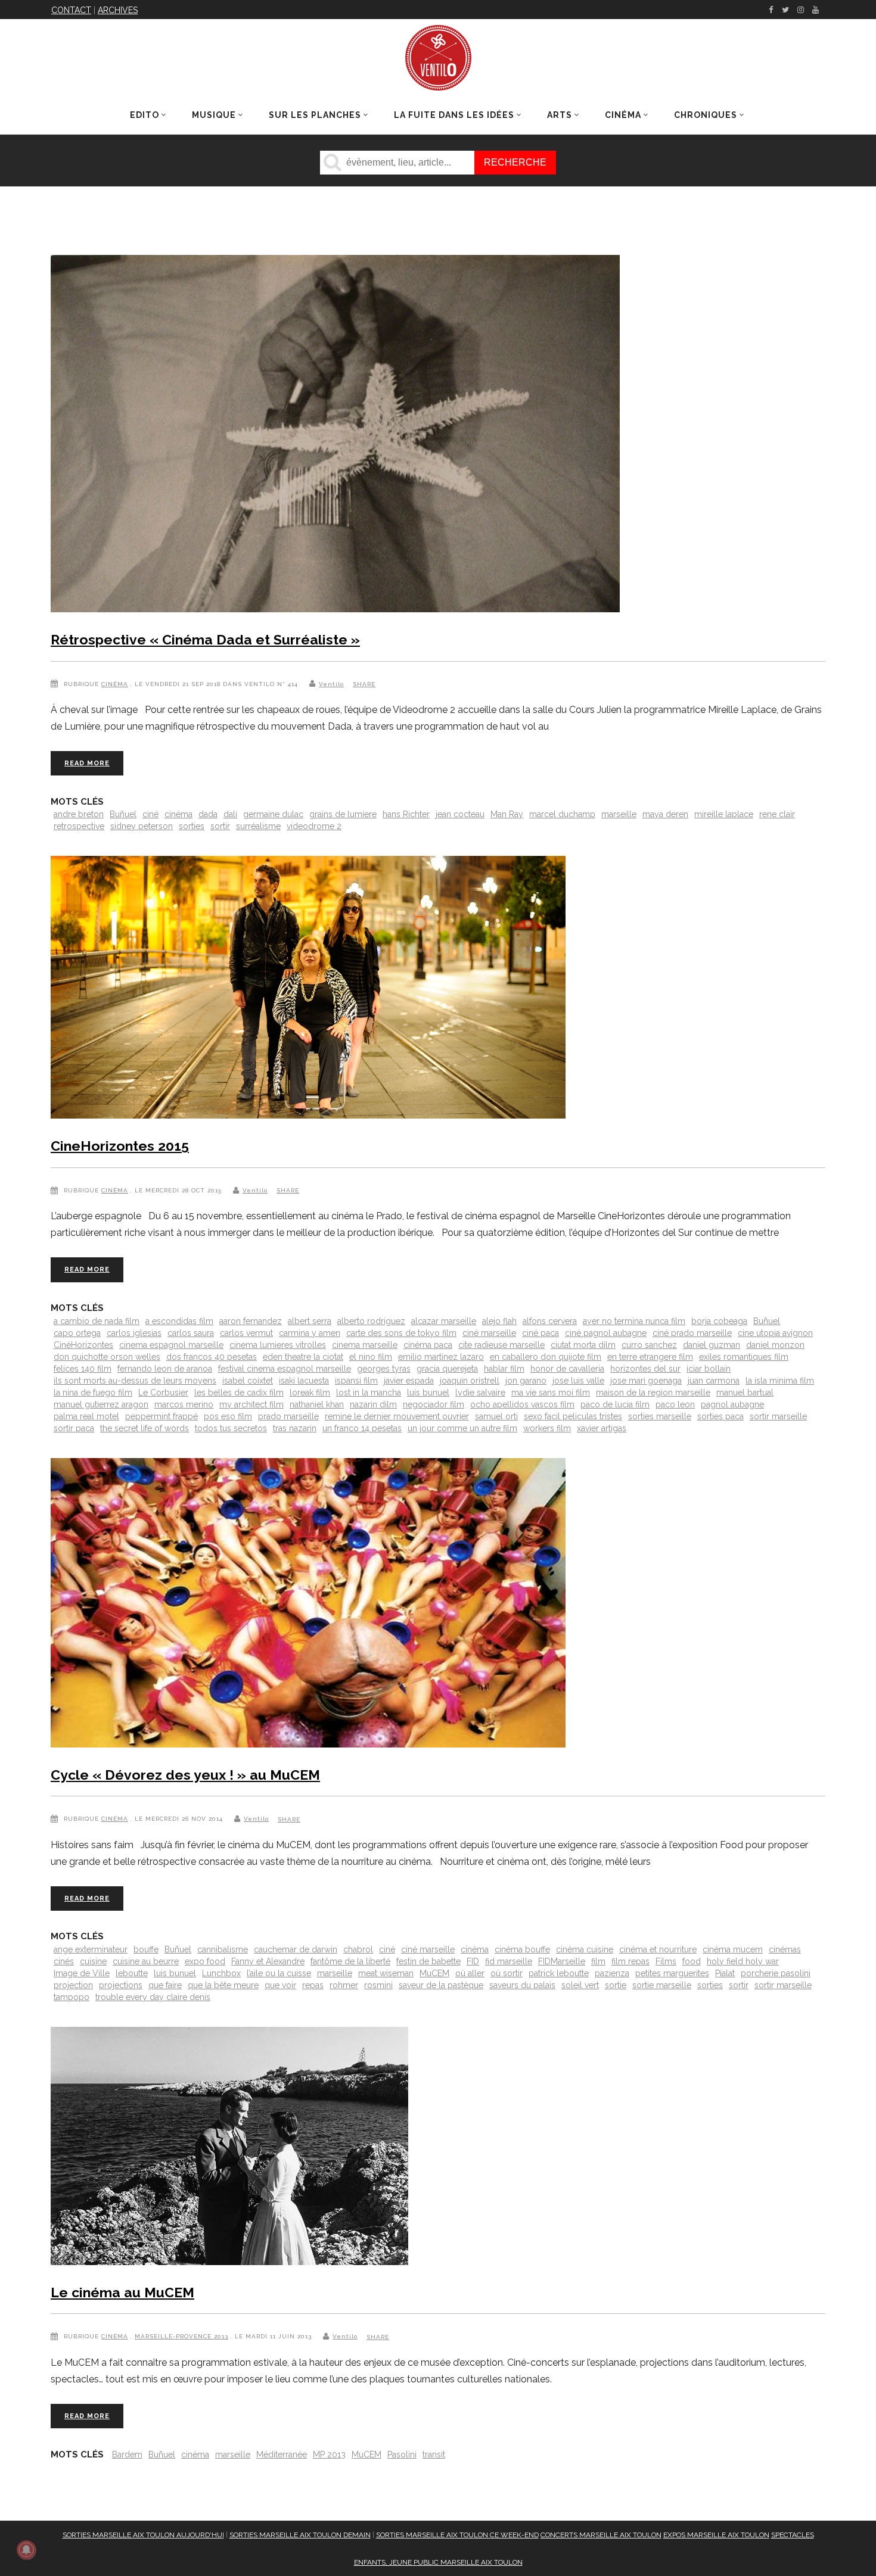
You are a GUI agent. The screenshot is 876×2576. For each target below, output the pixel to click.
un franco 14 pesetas (362, 1428)
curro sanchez (649, 1345)
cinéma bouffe (522, 1949)
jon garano (526, 1381)
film (598, 1961)
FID (473, 1961)
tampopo (72, 1997)
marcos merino (184, 1404)
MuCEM (434, 1973)
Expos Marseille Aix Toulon (716, 2535)
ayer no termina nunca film (634, 1321)
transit (434, 2454)
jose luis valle (578, 1381)
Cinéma (115, 684)
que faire (165, 1985)
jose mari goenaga (646, 1381)
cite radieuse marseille (501, 1345)
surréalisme (258, 826)
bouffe (146, 1949)
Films (666, 1961)
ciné (150, 814)
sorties (192, 826)
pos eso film (228, 1416)
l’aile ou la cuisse (279, 1973)
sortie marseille (662, 1985)
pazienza (612, 1973)
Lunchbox (221, 1973)
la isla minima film (780, 1381)
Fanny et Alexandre (268, 1961)
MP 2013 (329, 2454)
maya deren (665, 814)
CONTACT (71, 10)
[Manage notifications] (26, 2550)
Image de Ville (82, 1973)
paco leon (675, 1404)
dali (230, 814)
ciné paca (540, 1333)
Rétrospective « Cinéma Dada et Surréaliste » (205, 639)
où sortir (507, 1973)
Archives (118, 10)
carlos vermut (246, 1333)
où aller (470, 1973)
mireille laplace (724, 814)
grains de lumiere (343, 814)
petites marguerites (672, 1973)
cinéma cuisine (585, 1949)
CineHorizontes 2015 (120, 1146)
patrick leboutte (559, 1973)
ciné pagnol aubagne (606, 1333)
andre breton (79, 814)
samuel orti (496, 1416)
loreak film (310, 1393)
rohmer (344, 1985)
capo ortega (77, 1333)
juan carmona (714, 1381)
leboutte (132, 1973)
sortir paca (74, 1428)
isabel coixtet (248, 1381)
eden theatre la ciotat (303, 1357)
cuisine (93, 1961)
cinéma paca (428, 1345)
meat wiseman (386, 1973)
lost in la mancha (369, 1393)
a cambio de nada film (97, 1321)
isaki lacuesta (304, 1381)
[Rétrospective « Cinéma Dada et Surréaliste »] (335, 436)
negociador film (434, 1404)
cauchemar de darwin (296, 1949)
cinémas (785, 1949)
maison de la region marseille (653, 1393)
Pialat (725, 1973)
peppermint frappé (161, 1416)
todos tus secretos (231, 1428)
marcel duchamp (562, 814)
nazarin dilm (373, 1404)
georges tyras (384, 1369)
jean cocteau (460, 814)
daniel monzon (775, 1345)
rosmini (378, 1985)
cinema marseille (365, 1345)
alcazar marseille (444, 1321)
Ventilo (331, 684)
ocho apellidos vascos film (522, 1404)
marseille (619, 814)
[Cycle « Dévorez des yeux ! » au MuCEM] (308, 1605)
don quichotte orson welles (107, 1357)
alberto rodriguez (371, 1321)
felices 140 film (83, 1369)
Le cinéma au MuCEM (122, 2292)
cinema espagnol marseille (171, 1345)
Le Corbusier (163, 1393)
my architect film (251, 1404)
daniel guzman (712, 1345)
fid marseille (509, 1961)
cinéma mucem (733, 1949)
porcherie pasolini (776, 1973)
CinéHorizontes (83, 1345)
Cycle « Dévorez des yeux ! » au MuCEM (185, 1775)
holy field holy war (743, 1961)
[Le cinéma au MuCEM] (229, 2148)
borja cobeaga (719, 1321)
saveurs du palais (522, 1985)
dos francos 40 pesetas (212, 1357)
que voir (280, 1985)
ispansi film (356, 1381)
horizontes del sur (645, 1369)
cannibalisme (223, 1949)
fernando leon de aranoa (165, 1369)
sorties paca (720, 1416)
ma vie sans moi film (551, 1393)
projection (73, 1985)
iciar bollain (709, 1369)
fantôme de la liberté (350, 1961)
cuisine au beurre (146, 1961)
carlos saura (191, 1333)
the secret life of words (145, 1428)
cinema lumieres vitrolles (278, 1345)
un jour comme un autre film (462, 1428)
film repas (630, 1961)
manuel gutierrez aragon (101, 1404)
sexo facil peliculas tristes (573, 1416)
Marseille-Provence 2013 (181, 2336)
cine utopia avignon (775, 1333)
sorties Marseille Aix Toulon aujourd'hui (143, 2535)
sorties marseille (660, 1416)
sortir (220, 826)
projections (121, 1985)
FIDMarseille (562, 1961)
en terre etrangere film (650, 1357)
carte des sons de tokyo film (401, 1333)
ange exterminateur (91, 1949)
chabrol (358, 1949)
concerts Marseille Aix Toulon (601, 2535)
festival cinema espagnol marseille (285, 1369)
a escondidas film (179, 1321)
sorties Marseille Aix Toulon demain (300, 2535)
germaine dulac (273, 814)
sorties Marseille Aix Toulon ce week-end (457, 2535)
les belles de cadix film (239, 1393)
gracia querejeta (447, 1369)
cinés (64, 1961)
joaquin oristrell (470, 1381)
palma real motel (86, 1416)
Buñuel (123, 814)
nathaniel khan (317, 1404)
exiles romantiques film (744, 1357)
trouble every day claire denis (153, 1997)
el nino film (371, 1357)
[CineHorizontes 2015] (308, 990)
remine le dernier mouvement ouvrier (397, 1416)
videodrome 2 (314, 826)
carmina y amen (310, 1333)
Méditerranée (282, 2454)
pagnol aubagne (732, 1404)
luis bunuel (428, 1393)
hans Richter (406, 814)
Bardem (127, 2454)
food (692, 1961)
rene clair (777, 814)
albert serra (310, 1321)
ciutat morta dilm (583, 1345)
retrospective (79, 826)
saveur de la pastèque (441, 1985)
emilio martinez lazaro (441, 1357)
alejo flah (499, 1321)
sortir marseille (778, 1416)
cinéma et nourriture (658, 1949)
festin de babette (428, 1961)
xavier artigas (602, 1428)
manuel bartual (745, 1393)
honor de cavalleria (567, 1369)
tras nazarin (295, 1428)
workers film (547, 1428)
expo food (205, 1961)
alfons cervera (550, 1321)
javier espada (409, 1381)
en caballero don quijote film (546, 1357)
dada (208, 814)
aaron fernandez (251, 1321)
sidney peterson (142, 826)
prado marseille (288, 1416)
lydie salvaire (480, 1393)
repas (313, 1985)
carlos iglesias (134, 1333)
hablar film (504, 1369)
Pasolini (402, 2454)
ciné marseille (489, 1333)
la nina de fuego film (93, 1393)
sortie (616, 1985)
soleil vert (580, 1985)
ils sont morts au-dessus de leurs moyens (135, 1381)
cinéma (178, 814)
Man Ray (507, 814)
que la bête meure (223, 1985)
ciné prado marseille (692, 1333)
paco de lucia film (615, 1404)
